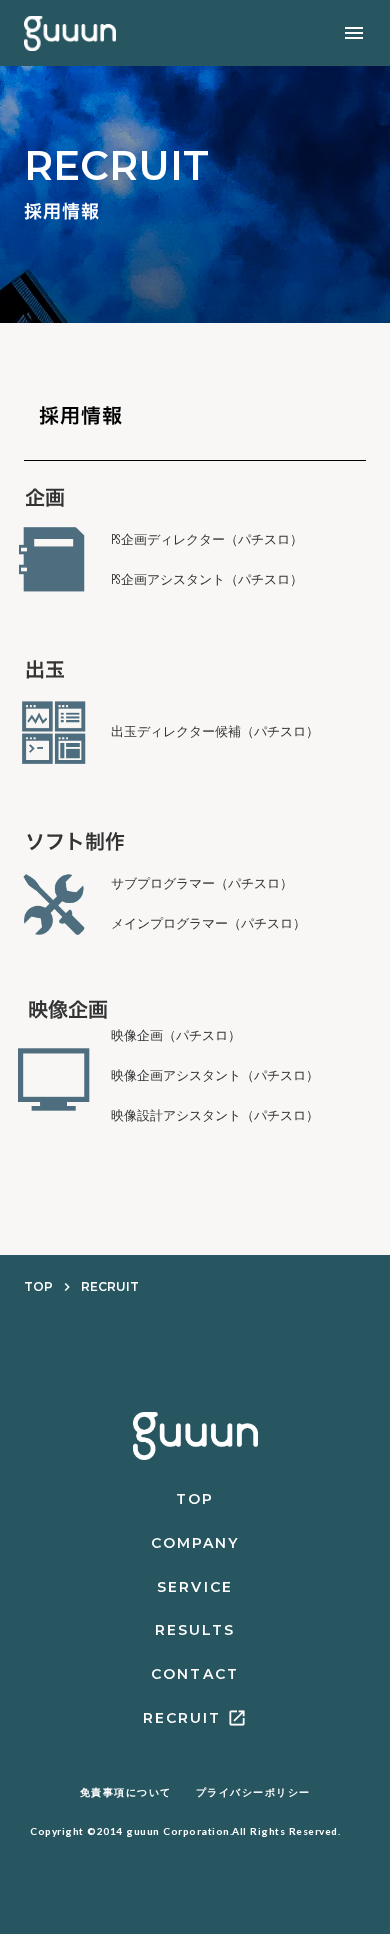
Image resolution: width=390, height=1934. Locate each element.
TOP (38, 1286)
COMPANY (195, 1543)
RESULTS (195, 1630)
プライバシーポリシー (253, 1792)
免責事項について (126, 1792)
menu (354, 33)
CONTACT (195, 1674)
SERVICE (195, 1587)
